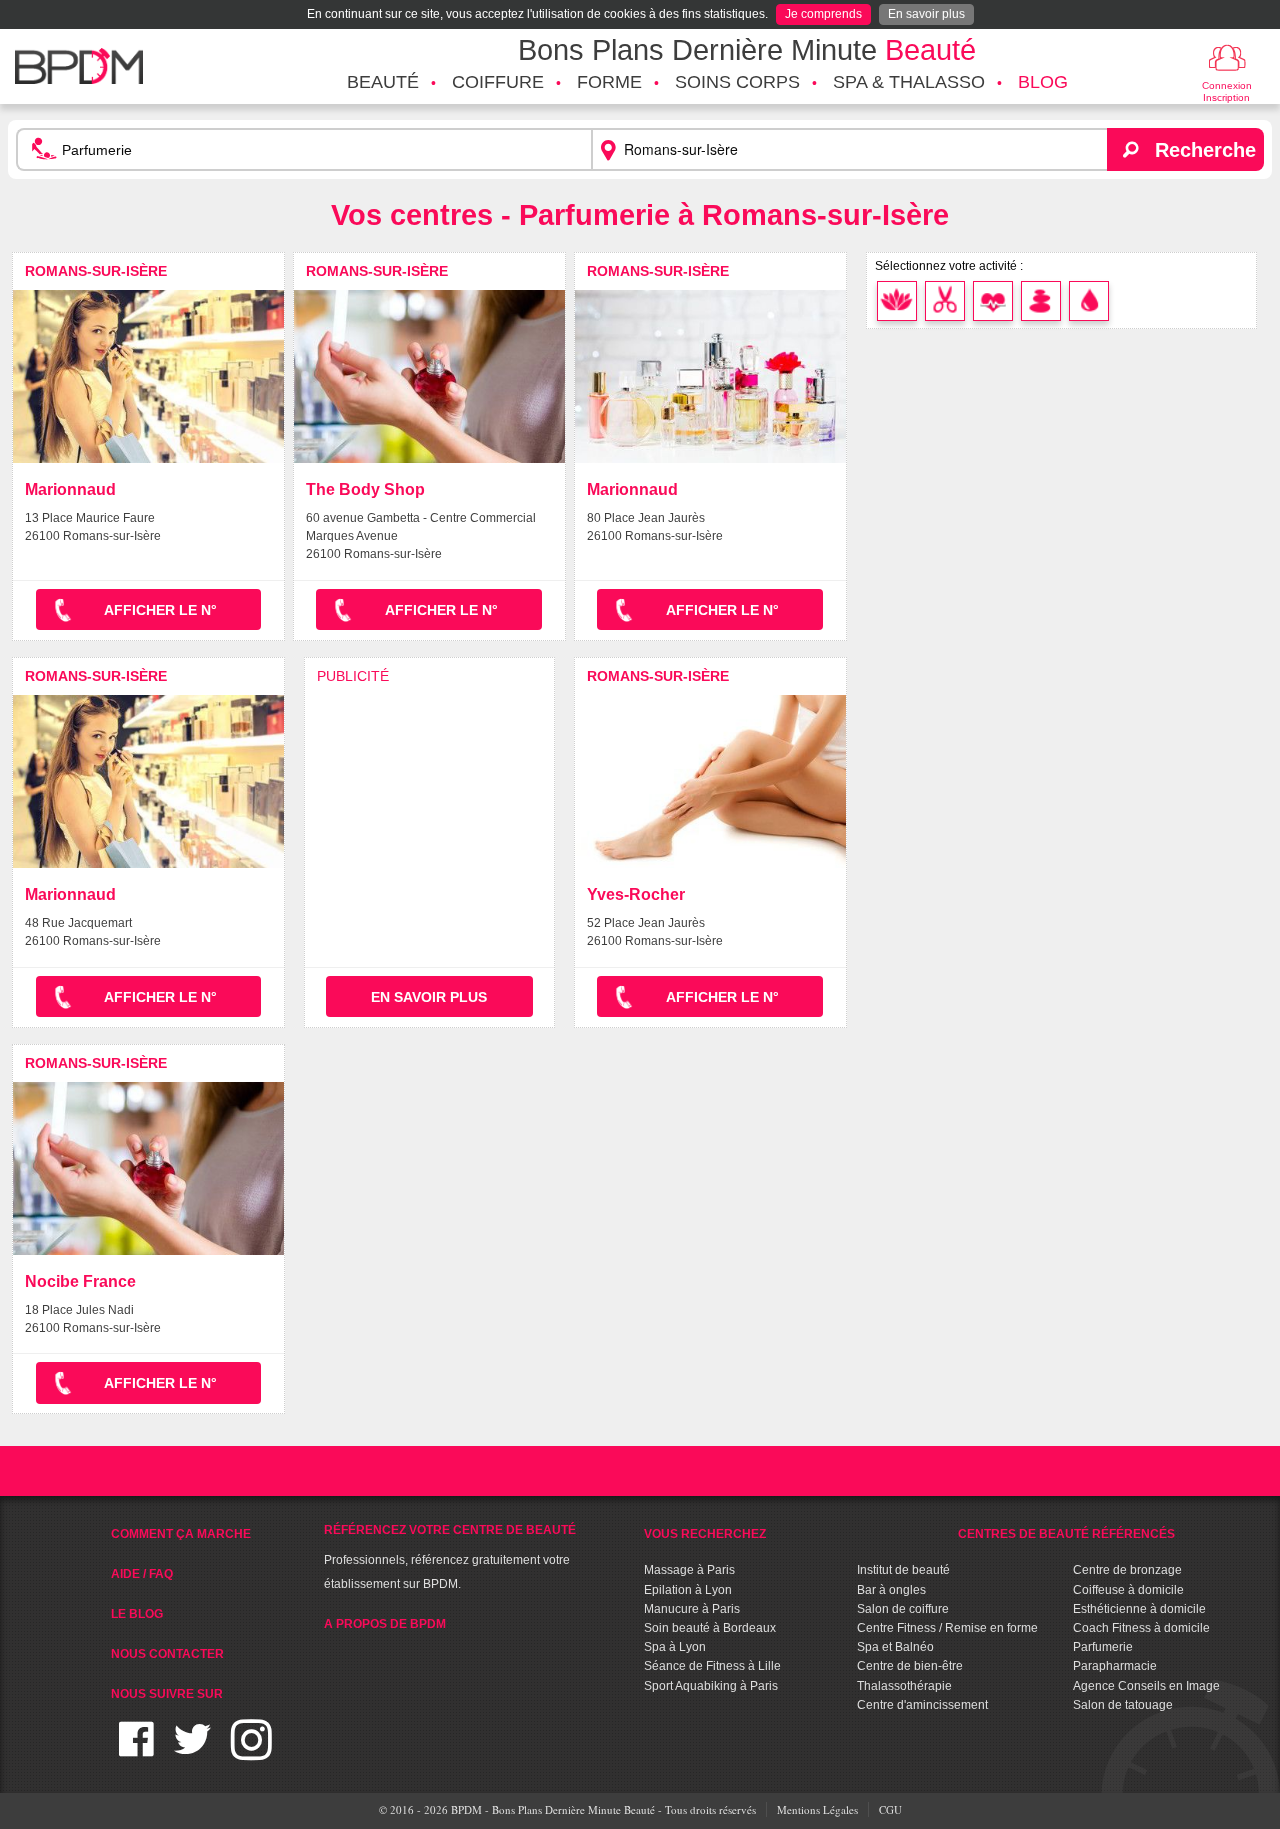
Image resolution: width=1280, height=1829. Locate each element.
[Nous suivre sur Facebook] (136, 1751)
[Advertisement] (429, 795)
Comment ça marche (181, 1534)
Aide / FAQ (142, 1574)
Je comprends (823, 14)
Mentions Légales (817, 1809)
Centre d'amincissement (922, 1705)
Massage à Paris (689, 1570)
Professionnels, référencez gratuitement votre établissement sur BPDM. (450, 1557)
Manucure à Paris (692, 1609)
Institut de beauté (903, 1570)
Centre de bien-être (910, 1666)
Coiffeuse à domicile (1128, 1590)
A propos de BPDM (385, 1624)
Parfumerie (1103, 1647)
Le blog (137, 1614)
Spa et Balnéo (895, 1647)
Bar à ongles (891, 1590)
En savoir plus (926, 14)
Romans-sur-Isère (96, 271)
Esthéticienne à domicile (1139, 1609)
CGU (890, 1809)
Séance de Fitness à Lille (712, 1666)
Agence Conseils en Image (1146, 1686)
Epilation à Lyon (688, 1590)
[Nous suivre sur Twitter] (192, 1751)
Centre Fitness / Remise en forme (947, 1628)
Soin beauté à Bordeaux (710, 1628)
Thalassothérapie (904, 1686)
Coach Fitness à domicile (1141, 1628)
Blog (1043, 82)
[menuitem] (383, 83)
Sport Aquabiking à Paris (711, 1686)
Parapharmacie (1115, 1666)
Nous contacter (167, 1654)
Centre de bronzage (1127, 1570)
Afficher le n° (160, 610)
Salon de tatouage (1123, 1705)
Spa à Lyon (675, 1647)
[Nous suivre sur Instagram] (251, 1751)
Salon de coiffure (903, 1609)
